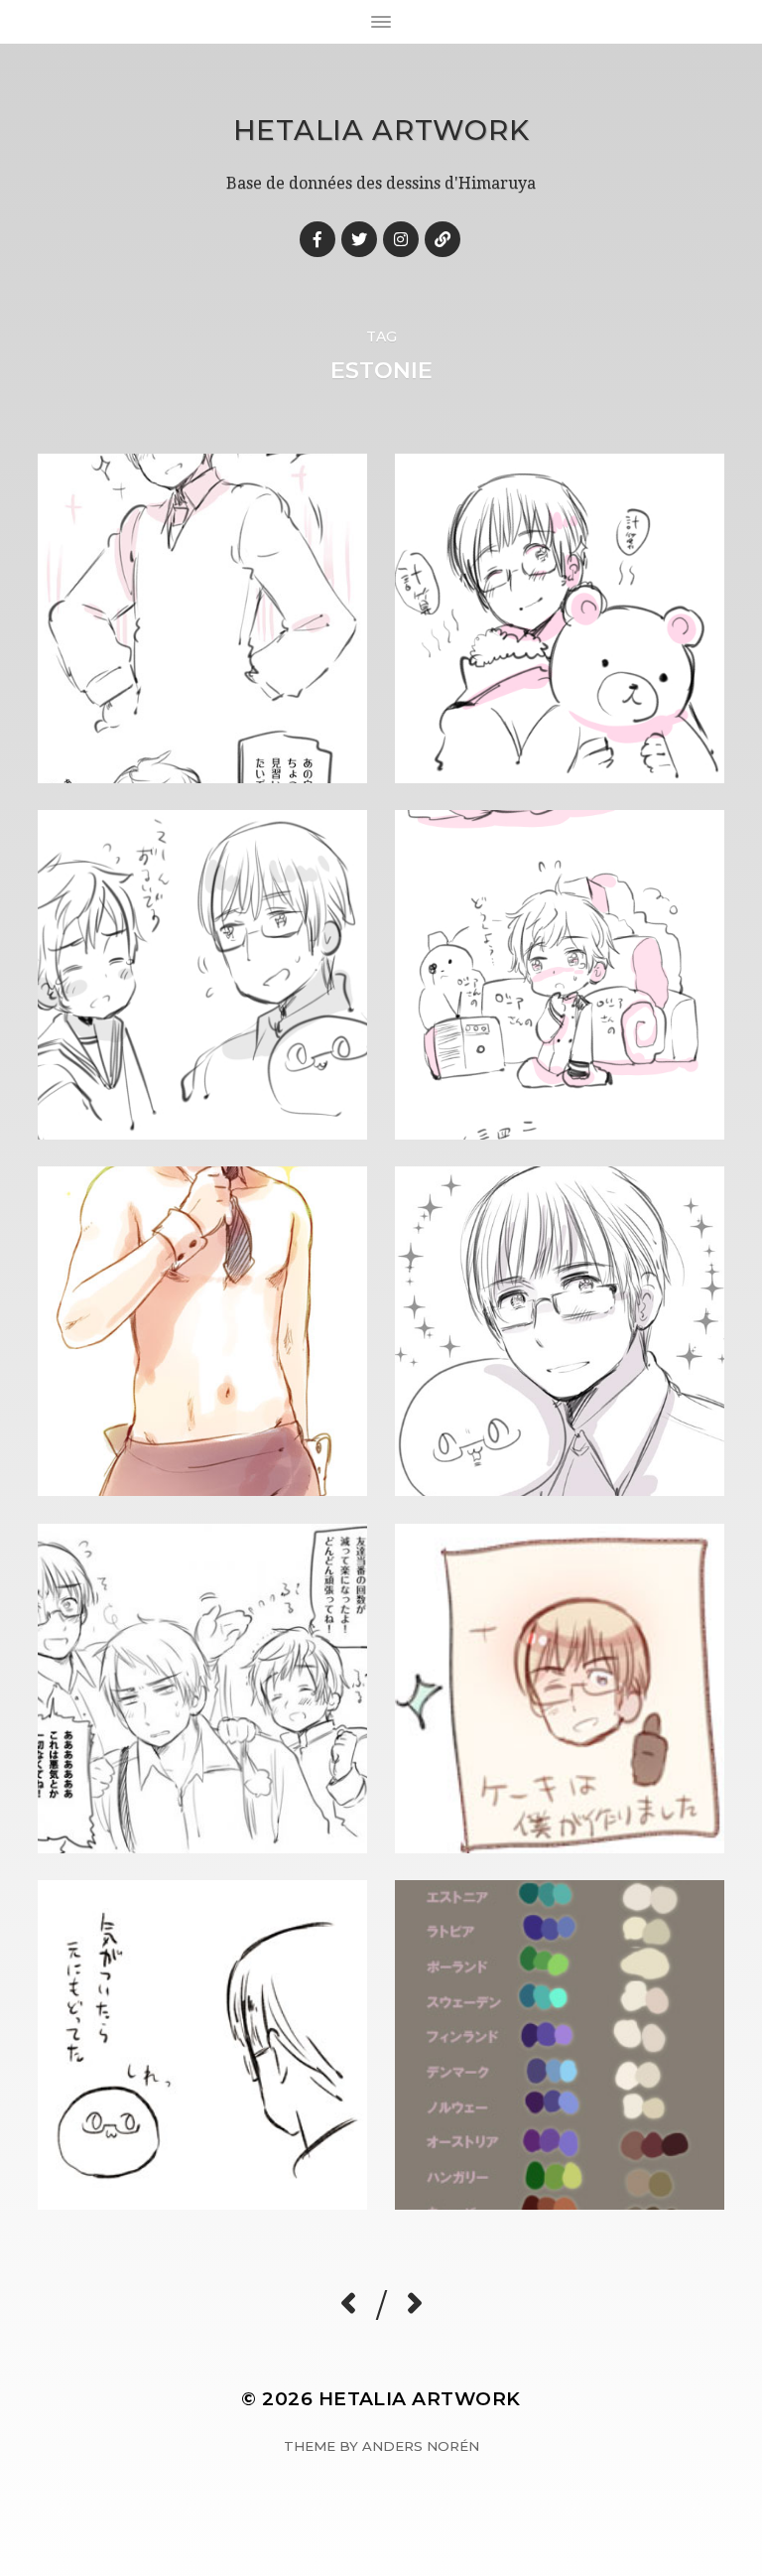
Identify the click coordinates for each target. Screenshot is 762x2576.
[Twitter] (359, 239)
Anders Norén (421, 2446)
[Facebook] (317, 239)
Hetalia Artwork (381, 130)
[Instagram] (401, 239)
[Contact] (443, 239)
